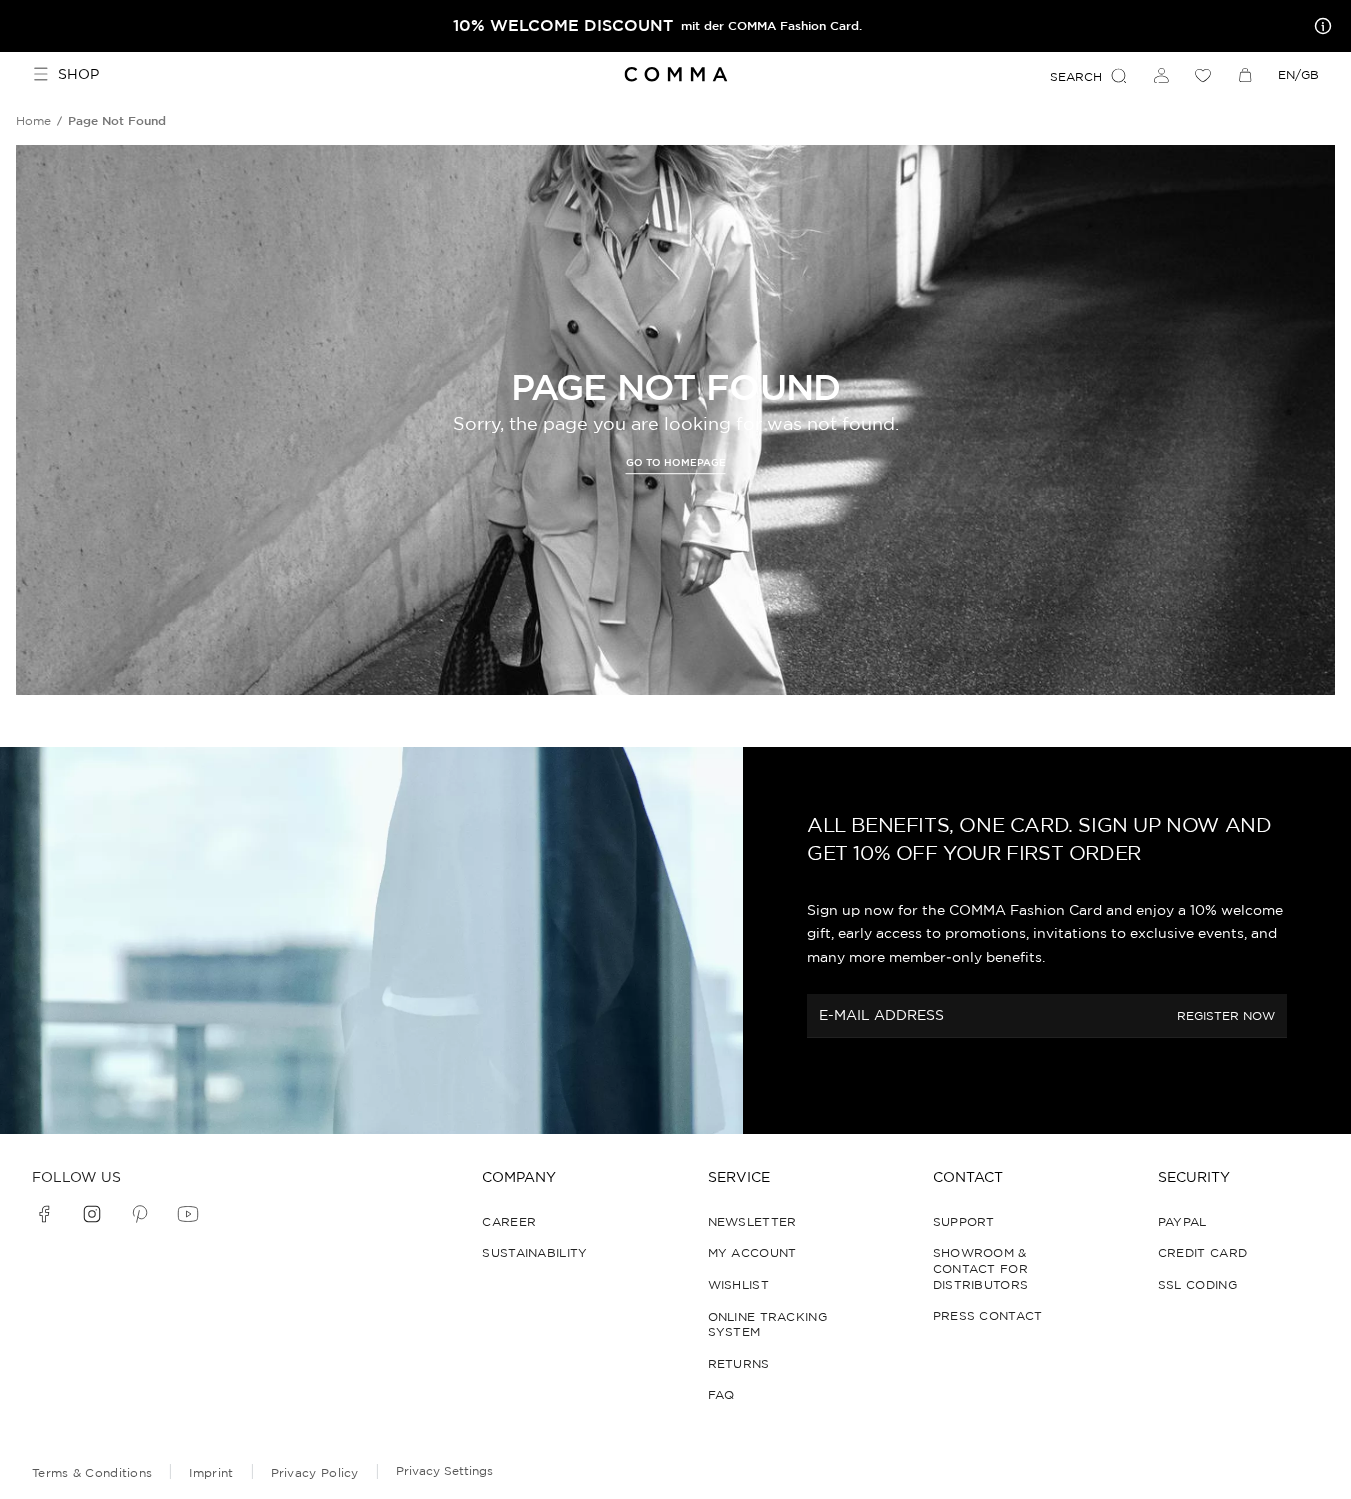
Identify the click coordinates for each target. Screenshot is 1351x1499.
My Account (752, 1252)
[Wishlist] (1203, 75)
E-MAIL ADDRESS (881, 1015)
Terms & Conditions (92, 1472)
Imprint (211, 1472)
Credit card (1202, 1252)
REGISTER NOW (1226, 1015)
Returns (739, 1363)
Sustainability (534, 1252)
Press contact (988, 1315)
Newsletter (752, 1221)
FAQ (721, 1394)
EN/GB (1298, 74)
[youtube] (188, 1214)
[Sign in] (1161, 75)
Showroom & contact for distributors (981, 1268)
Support (964, 1221)
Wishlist (738, 1284)
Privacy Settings (444, 1470)
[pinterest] (140, 1214)
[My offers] (1319, 26)
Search (1076, 76)
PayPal (1182, 1221)
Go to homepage (676, 463)
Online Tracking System (768, 1324)
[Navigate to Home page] (675, 74)
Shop (78, 74)
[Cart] (1245, 75)
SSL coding (1197, 1284)
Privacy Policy (315, 1472)
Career (509, 1221)
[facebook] (44, 1214)
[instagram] (92, 1214)
